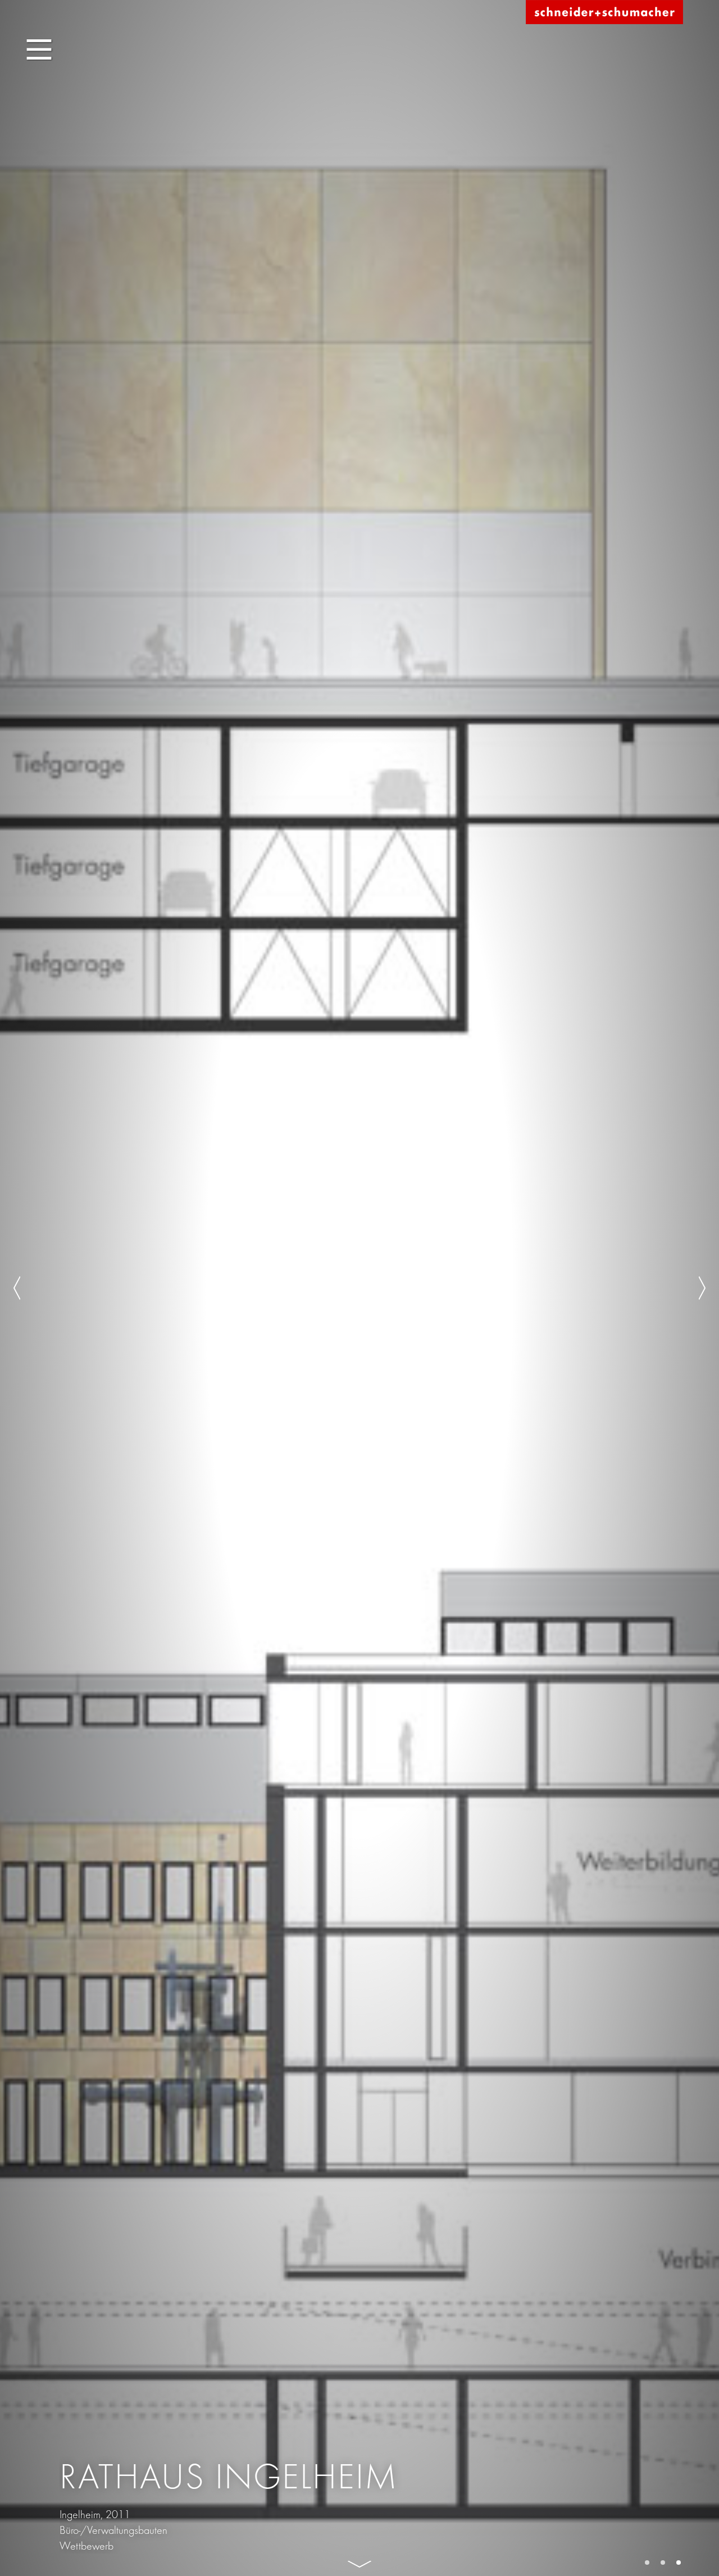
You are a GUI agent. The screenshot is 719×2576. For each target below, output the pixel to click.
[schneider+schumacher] (604, 13)
